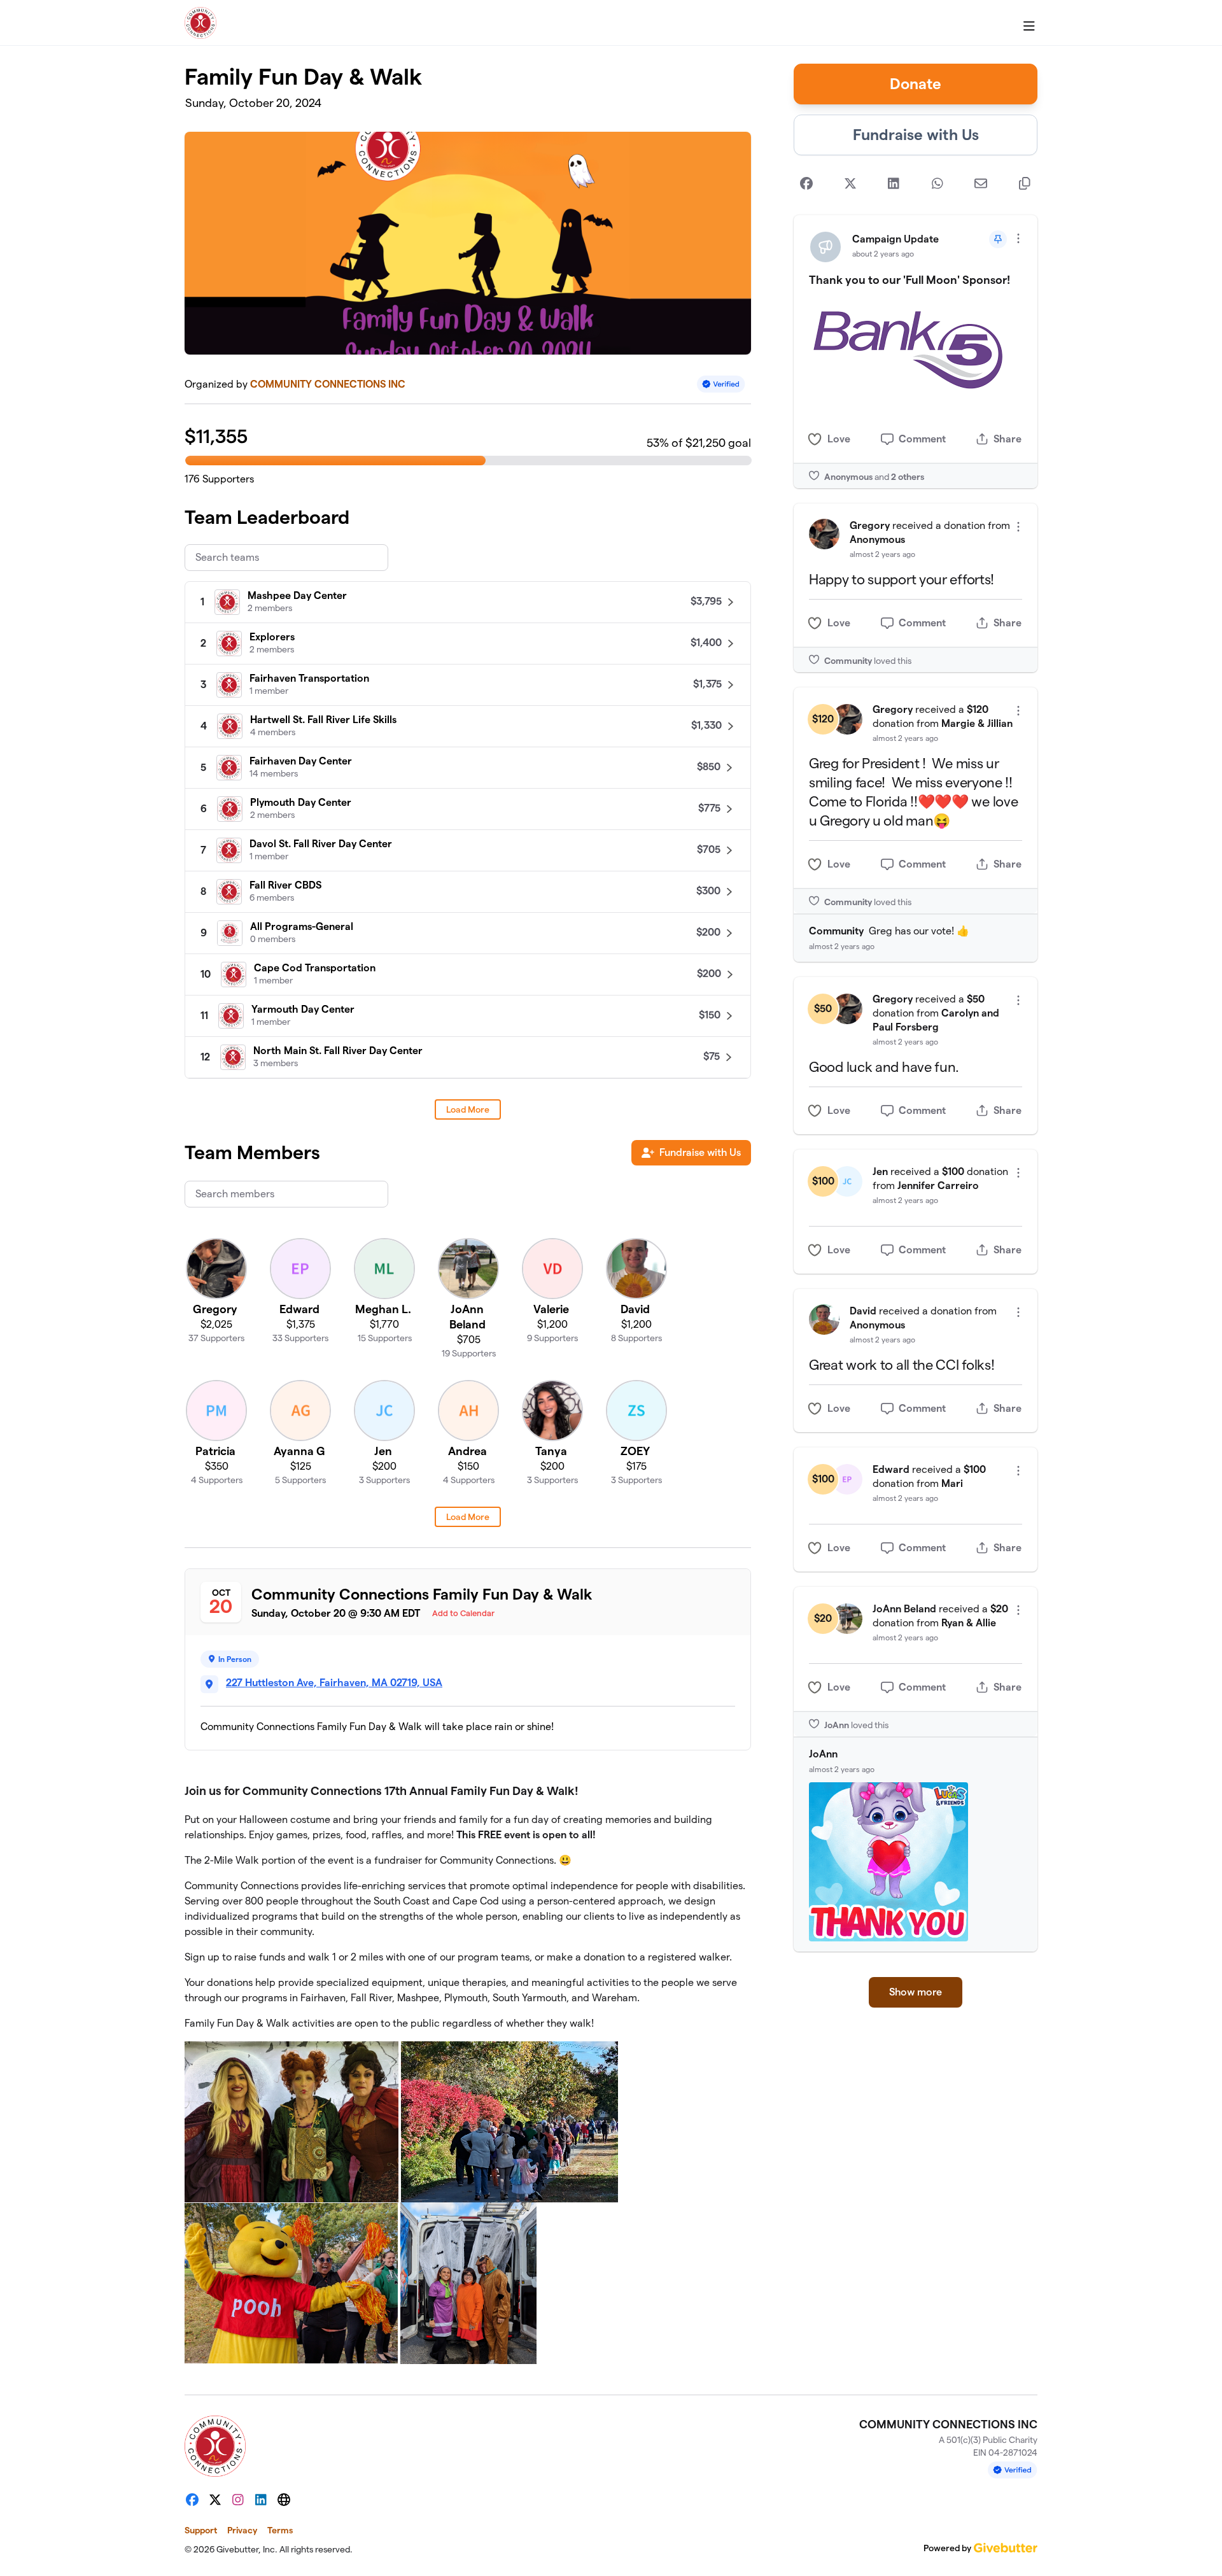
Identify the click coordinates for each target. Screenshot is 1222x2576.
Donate (916, 84)
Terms (280, 2530)
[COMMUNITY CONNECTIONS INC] (200, 23)
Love (839, 439)
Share (1008, 439)
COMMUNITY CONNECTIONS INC (328, 384)
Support (201, 2530)
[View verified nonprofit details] (721, 384)
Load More (468, 1109)
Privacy (242, 2530)
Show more (916, 1992)
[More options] (1018, 238)
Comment (922, 439)
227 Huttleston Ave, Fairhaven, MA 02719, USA (334, 1683)
